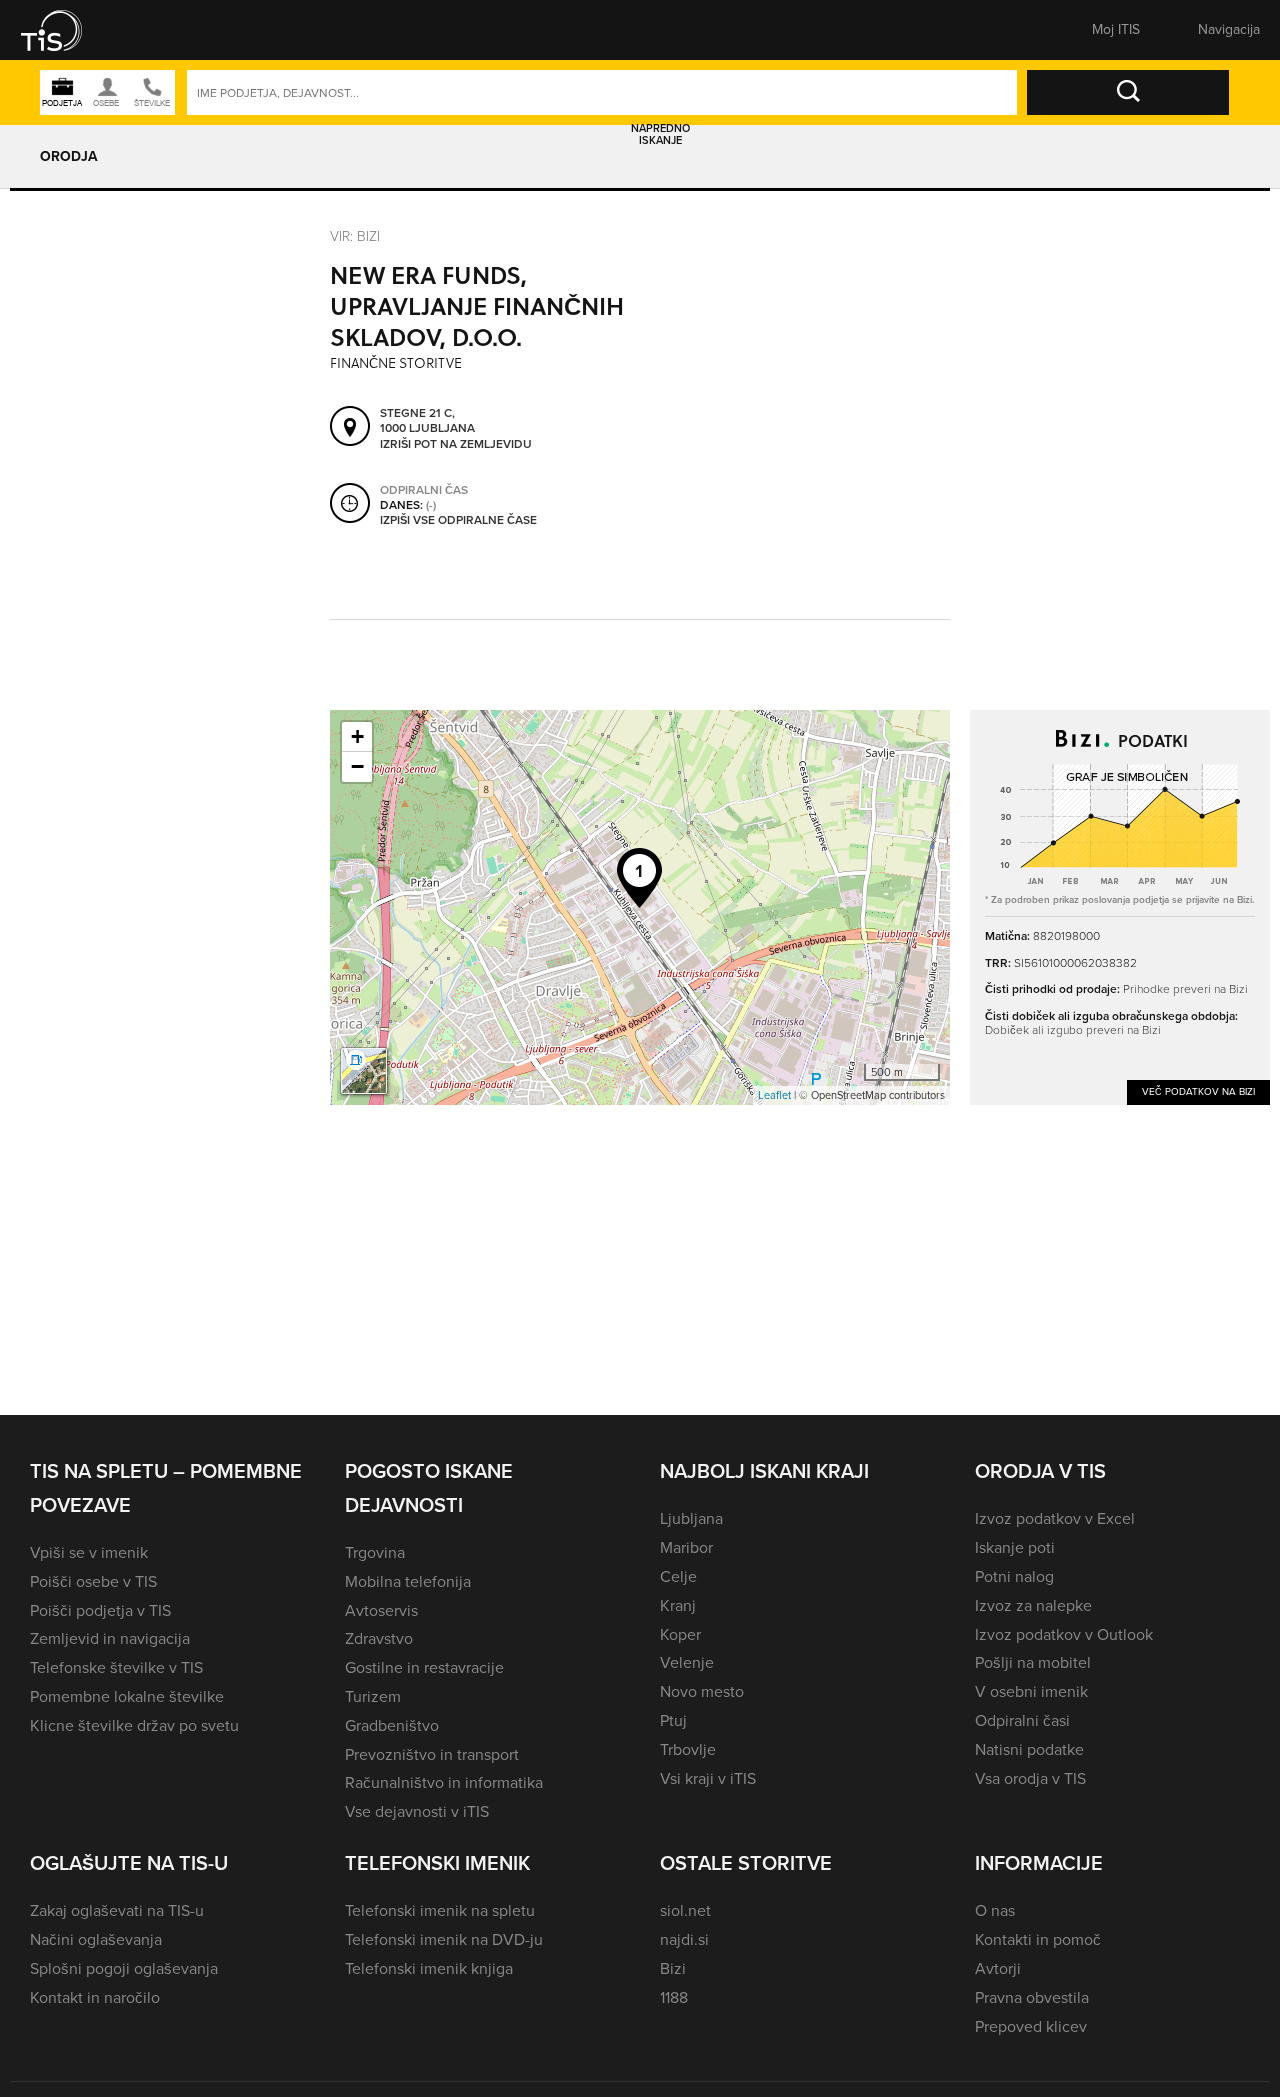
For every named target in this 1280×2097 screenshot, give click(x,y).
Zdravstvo (379, 1638)
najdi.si (684, 1939)
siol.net (685, 1910)
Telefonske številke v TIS (116, 1667)
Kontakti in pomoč (1038, 1939)
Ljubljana (691, 1518)
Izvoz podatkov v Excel (1055, 1518)
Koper (680, 1634)
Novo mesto (702, 1691)
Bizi (673, 1968)
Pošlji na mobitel (1033, 1662)
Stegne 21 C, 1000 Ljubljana (427, 421)
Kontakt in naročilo (95, 1997)
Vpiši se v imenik (89, 1552)
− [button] (357, 766)
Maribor (686, 1547)
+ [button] (357, 736)
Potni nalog (1014, 1576)
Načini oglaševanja (96, 1939)
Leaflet (774, 1095)
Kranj (678, 1605)
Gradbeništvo (392, 1725)
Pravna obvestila (1032, 1997)
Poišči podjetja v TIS (100, 1610)
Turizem (373, 1696)
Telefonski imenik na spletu (440, 1910)
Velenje (687, 1662)
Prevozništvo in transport (432, 1754)
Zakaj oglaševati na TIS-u (117, 1910)
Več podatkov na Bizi (1198, 1091)
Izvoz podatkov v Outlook (1064, 1634)
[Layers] (364, 1071)
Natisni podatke (1029, 1749)
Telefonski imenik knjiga (429, 1968)
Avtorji (998, 1968)
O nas (995, 1910)
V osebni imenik (1031, 1691)
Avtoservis (381, 1610)
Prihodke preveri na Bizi (1185, 989)
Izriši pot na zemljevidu (456, 445)
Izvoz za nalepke (1033, 1605)
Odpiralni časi (1022, 1720)
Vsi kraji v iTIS (708, 1778)
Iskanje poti (1015, 1547)
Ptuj (673, 1720)
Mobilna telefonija (408, 1581)
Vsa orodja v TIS (1030, 1778)
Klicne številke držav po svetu (134, 1725)
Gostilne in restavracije (424, 1667)
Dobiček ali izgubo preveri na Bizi (1073, 1030)
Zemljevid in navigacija (110, 1638)
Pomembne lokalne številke (127, 1696)
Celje (678, 1576)
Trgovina (375, 1552)
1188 (674, 1997)
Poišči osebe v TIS (93, 1581)
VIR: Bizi (355, 236)
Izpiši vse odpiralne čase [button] (458, 521)
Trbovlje (688, 1749)
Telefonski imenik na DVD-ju (444, 1939)
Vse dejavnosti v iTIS (417, 1811)
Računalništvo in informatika (444, 1782)
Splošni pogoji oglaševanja (124, 1968)
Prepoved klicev (1031, 2026)
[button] (65, 30)
